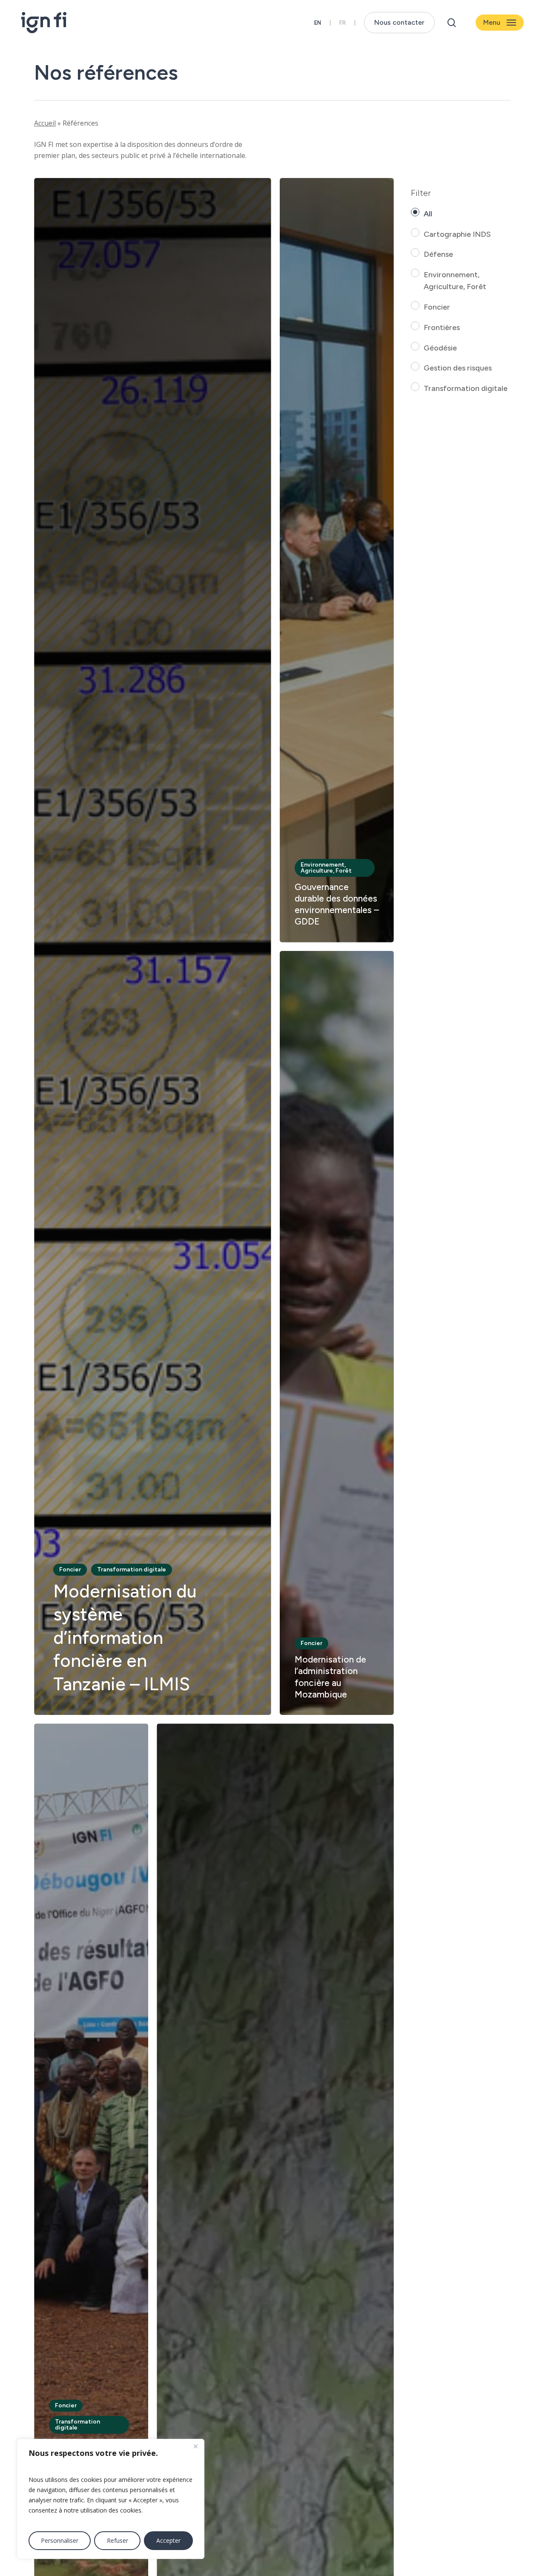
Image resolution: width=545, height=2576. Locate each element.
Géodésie (440, 348)
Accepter (168, 2540)
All (428, 214)
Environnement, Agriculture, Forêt (455, 281)
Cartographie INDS (457, 234)
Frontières (442, 327)
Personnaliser (60, 2540)
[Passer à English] (318, 23)
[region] (111, 2499)
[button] (500, 23)
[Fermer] (195, 2446)
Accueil (45, 123)
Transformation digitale (466, 388)
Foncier (437, 307)
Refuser (118, 2540)
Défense (438, 254)
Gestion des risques (458, 368)
